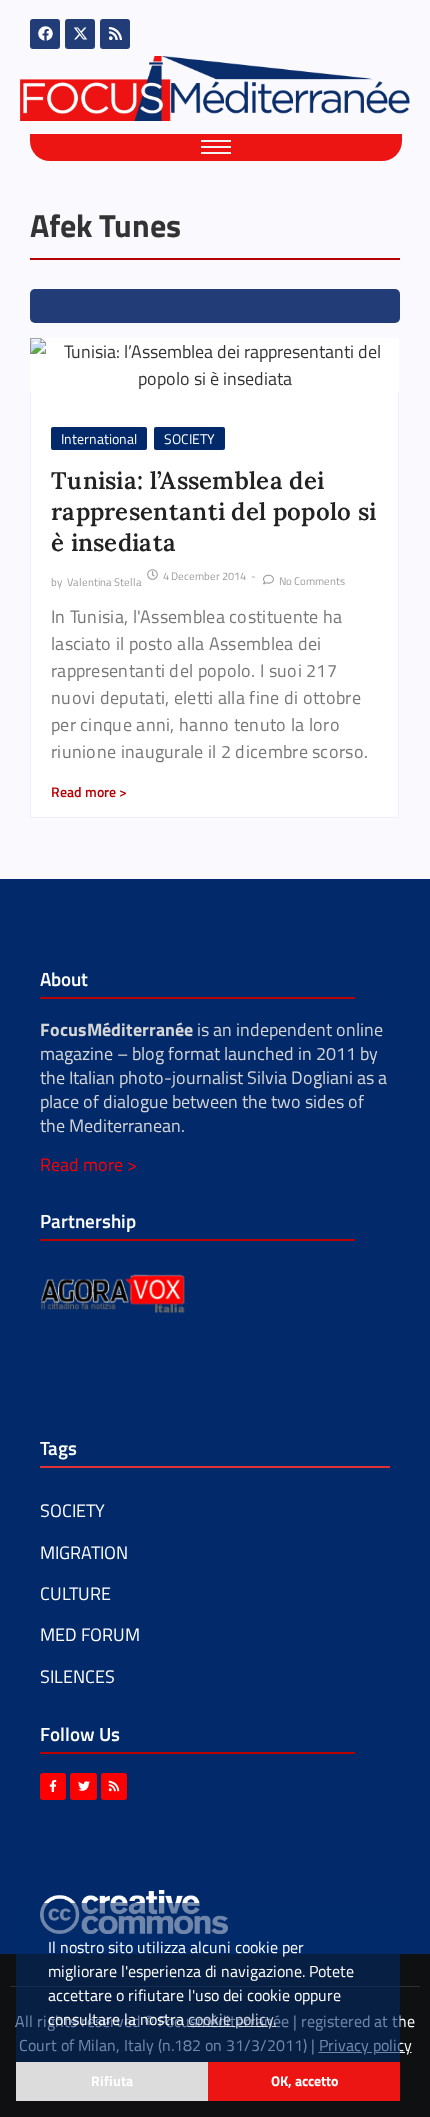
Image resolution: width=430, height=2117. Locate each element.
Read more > (88, 1164)
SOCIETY (189, 438)
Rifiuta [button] (112, 2081)
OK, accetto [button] (304, 2081)
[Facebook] (45, 34)
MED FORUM (90, 1634)
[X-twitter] (80, 34)
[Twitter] (83, 1786)
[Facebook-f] (53, 1786)
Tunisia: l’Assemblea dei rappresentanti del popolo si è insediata (213, 511)
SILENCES (77, 1676)
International (99, 438)
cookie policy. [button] (232, 2019)
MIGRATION (84, 1552)
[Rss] (115, 34)
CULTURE (75, 1593)
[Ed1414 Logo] (215, 88)
